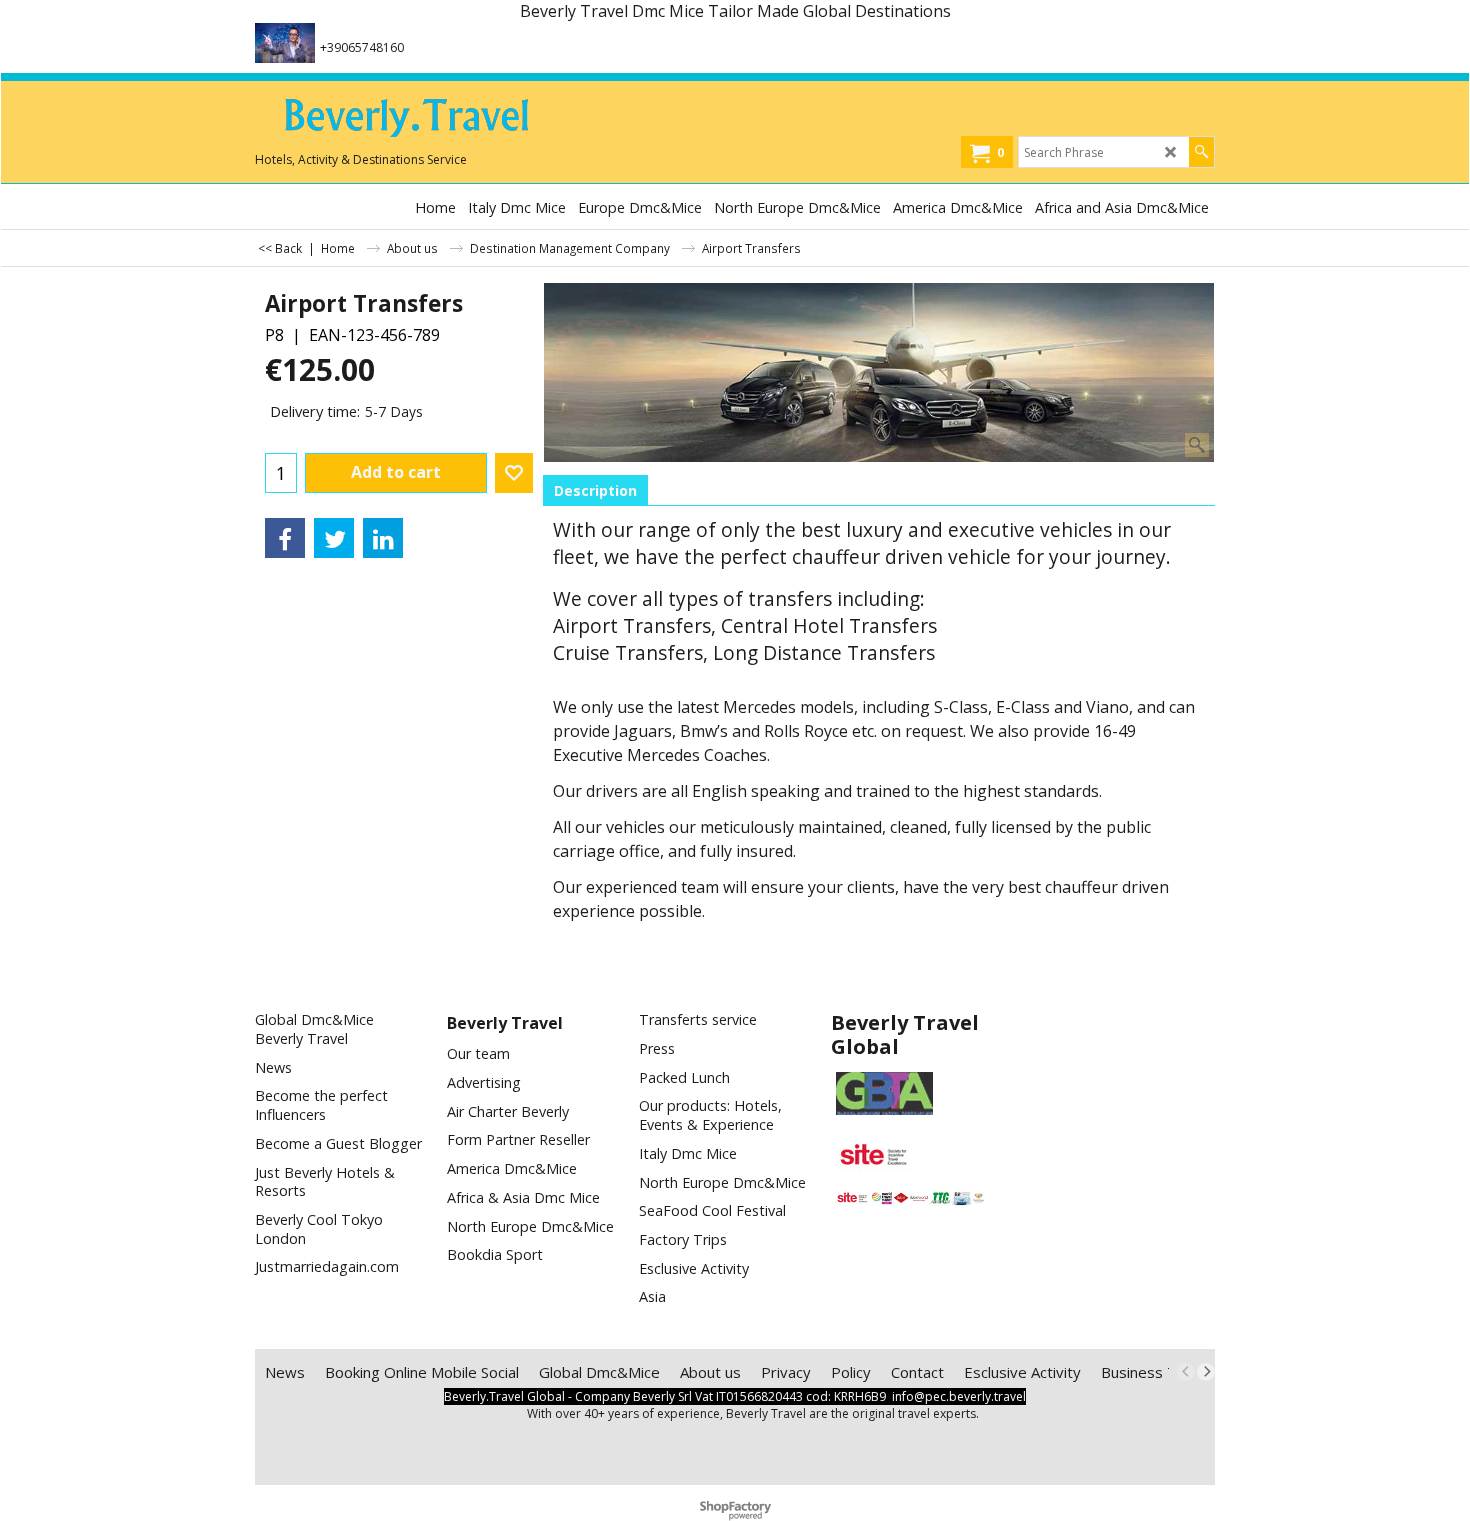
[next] (1206, 1372)
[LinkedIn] (383, 538)
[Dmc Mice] (405, 121)
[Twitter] (334, 538)
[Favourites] (514, 473)
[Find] (1201, 152)
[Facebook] (285, 538)
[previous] (1186, 1372)
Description (595, 490)
